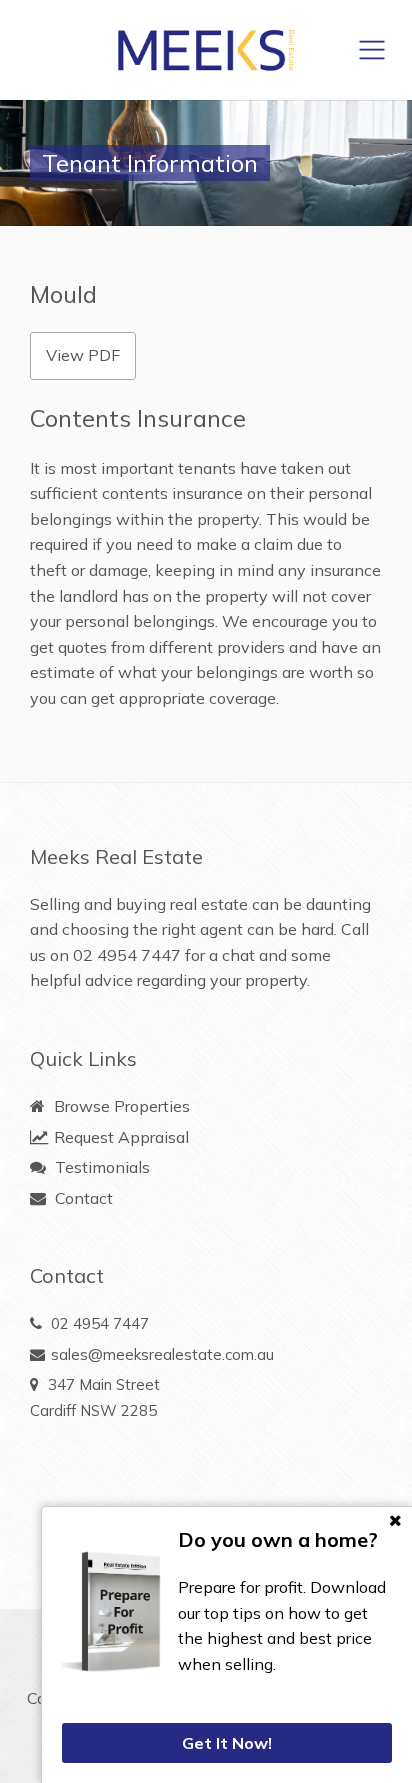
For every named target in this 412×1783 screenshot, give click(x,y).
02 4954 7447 (127, 955)
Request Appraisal (119, 1137)
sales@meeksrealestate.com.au (162, 1354)
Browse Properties (120, 1106)
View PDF (83, 355)
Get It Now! (227, 1743)
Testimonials (100, 1167)
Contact (82, 1198)
